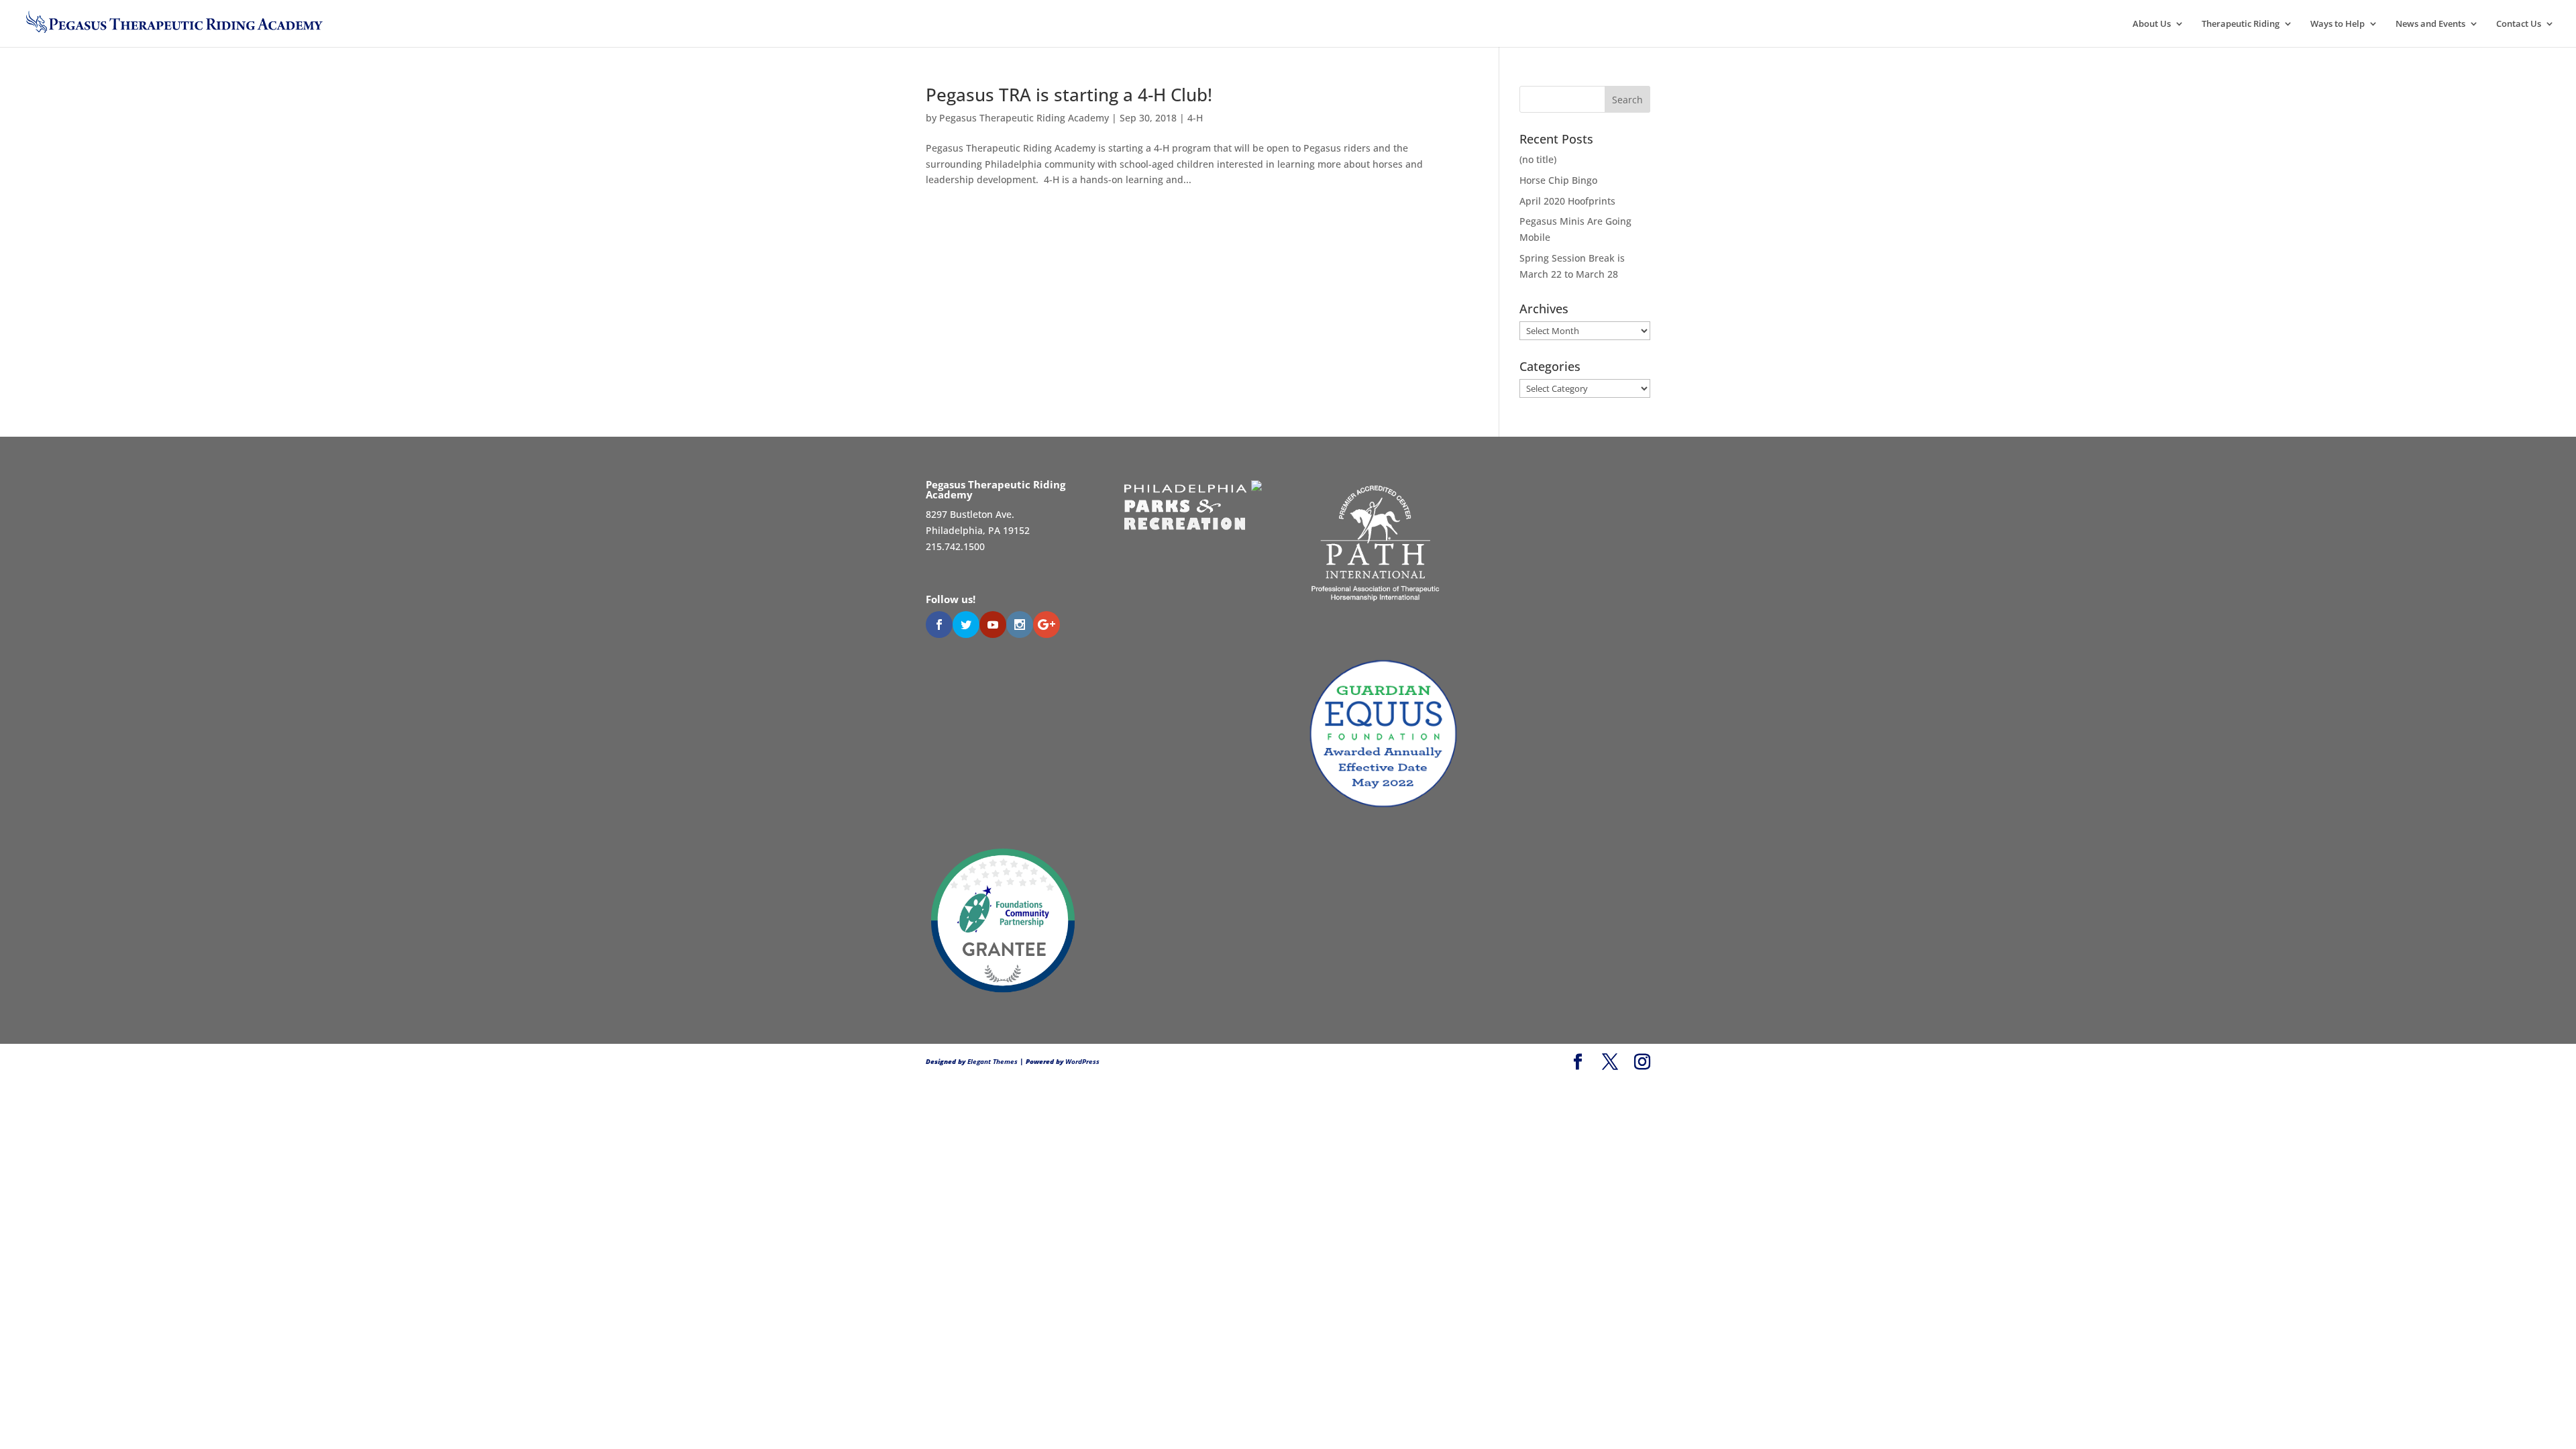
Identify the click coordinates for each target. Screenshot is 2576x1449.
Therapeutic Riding (2241, 24)
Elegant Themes (992, 1061)
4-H (1195, 118)
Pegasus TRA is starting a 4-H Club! (1069, 95)
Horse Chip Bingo (1558, 180)
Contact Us (2519, 24)
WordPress (1082, 1061)
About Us (2152, 24)
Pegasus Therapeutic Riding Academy (1024, 118)
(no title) (1538, 159)
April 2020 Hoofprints (1567, 201)
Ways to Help (2338, 24)
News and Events (2430, 24)
